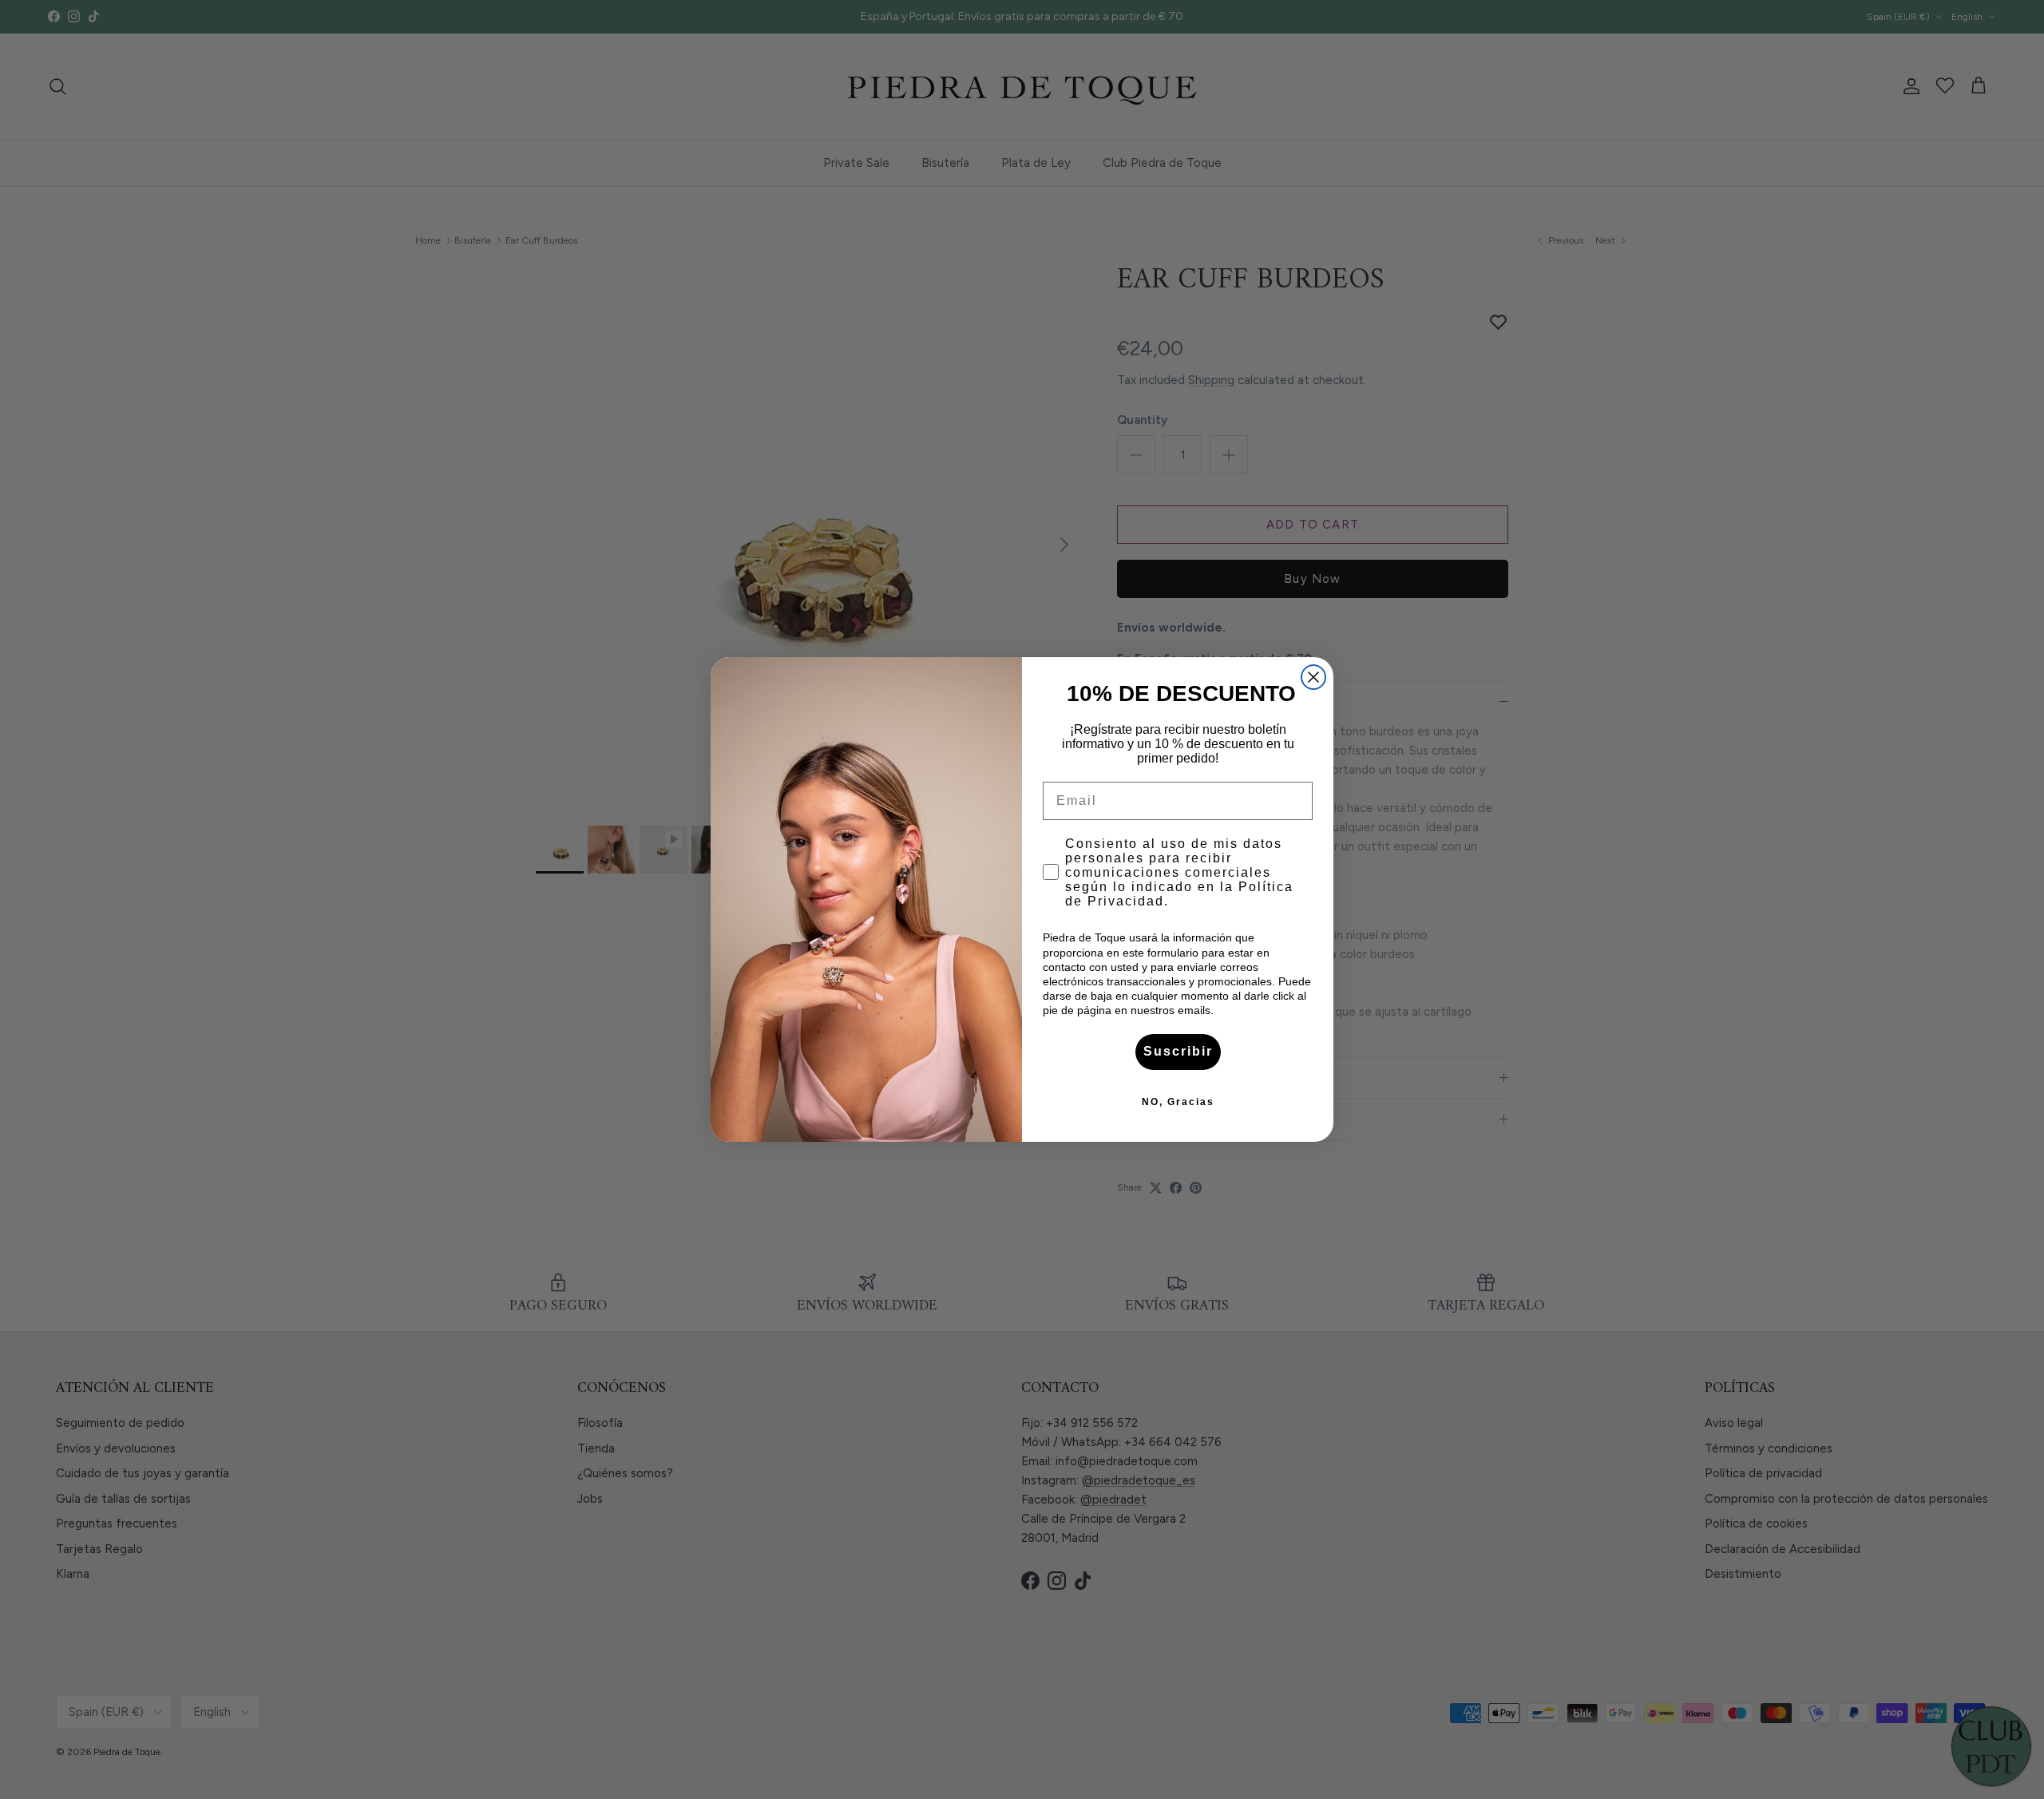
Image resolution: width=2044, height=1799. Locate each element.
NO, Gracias (1178, 1102)
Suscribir (1178, 1051)
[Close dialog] (1313, 677)
